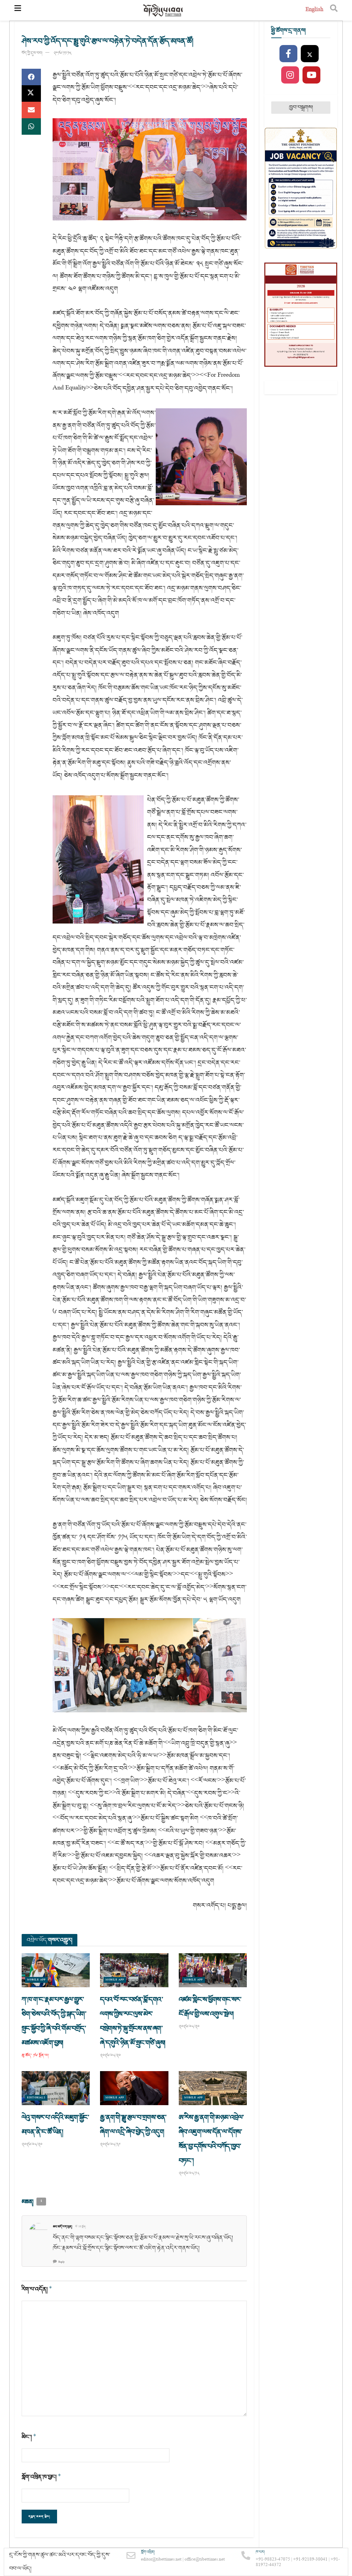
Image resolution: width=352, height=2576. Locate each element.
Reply (62, 2262)
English (314, 10)
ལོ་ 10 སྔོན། (81, 2227)
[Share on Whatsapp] (31, 126)
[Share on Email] (31, 110)
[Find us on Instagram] (290, 75)
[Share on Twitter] (31, 93)
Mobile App (36, 1980)
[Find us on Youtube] (311, 75)
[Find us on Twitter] (310, 54)
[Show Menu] (18, 10)
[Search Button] (334, 10)
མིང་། (29, 2437)
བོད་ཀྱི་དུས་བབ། (32, 53)
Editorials (36, 2098)
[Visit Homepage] (163, 10)
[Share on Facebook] (31, 77)
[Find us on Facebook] (288, 54)
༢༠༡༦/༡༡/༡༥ (63, 53)
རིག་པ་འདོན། (37, 2289)
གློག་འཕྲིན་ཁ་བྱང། (41, 2477)
